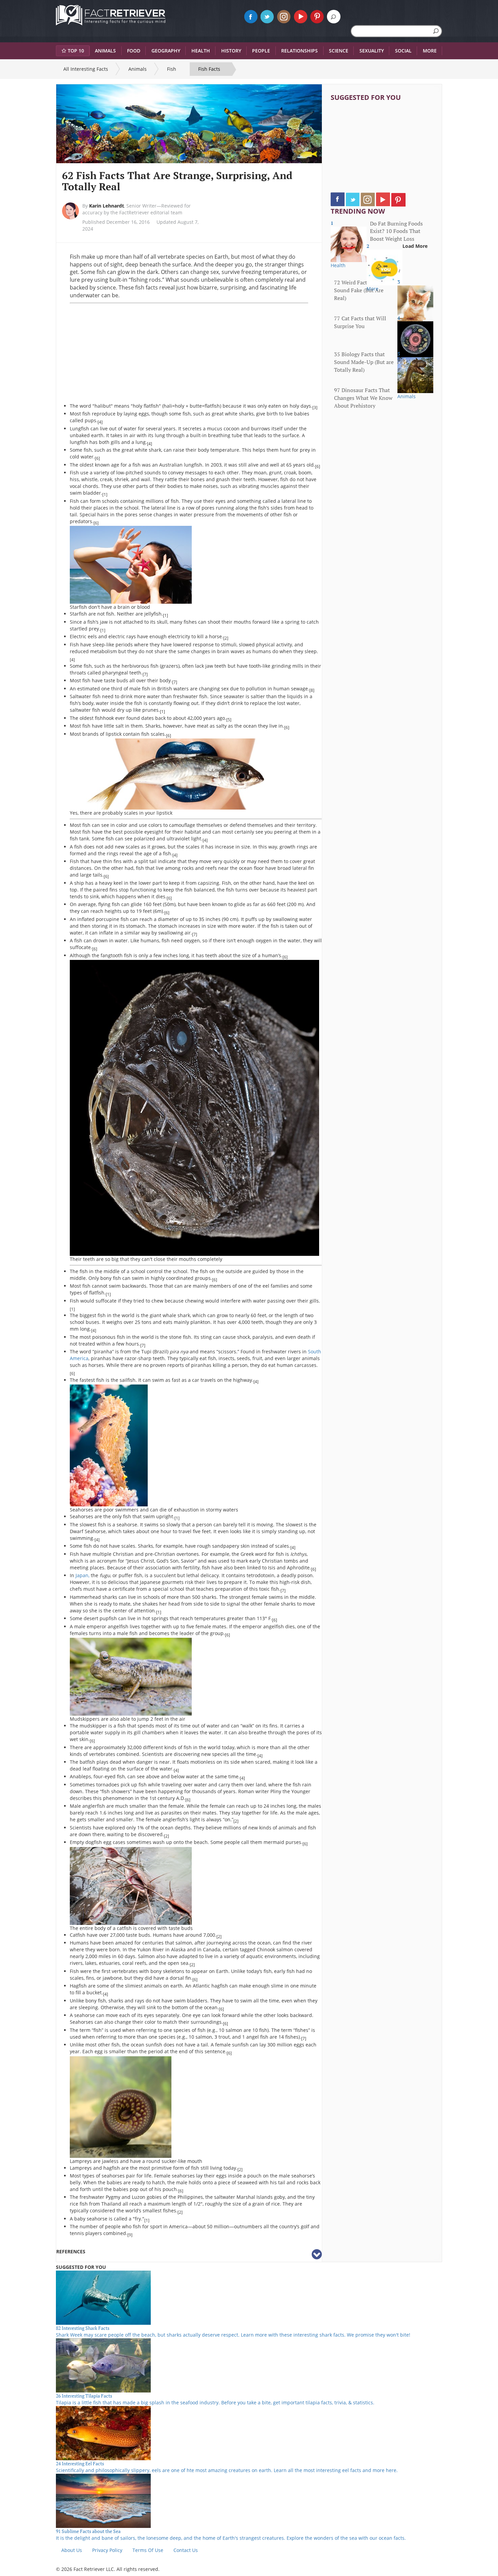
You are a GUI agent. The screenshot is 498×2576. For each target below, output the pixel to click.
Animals (138, 69)
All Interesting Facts (86, 69)
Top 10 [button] (76, 51)
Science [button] (339, 51)
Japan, (82, 1575)
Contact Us (186, 2550)
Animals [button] (105, 51)
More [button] (430, 51)
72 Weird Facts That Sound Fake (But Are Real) (359, 290)
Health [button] (201, 51)
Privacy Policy (107, 2550)
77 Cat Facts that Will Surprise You (360, 322)
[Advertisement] (127, 353)
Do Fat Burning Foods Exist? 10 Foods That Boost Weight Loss (396, 231)
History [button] (231, 51)
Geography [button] (166, 51)
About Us (72, 2550)
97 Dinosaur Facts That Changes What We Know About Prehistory (363, 398)
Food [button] (134, 51)
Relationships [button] (299, 51)
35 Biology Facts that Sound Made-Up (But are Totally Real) (364, 362)
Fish (172, 69)
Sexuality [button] (372, 51)
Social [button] (403, 51)
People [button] (261, 51)
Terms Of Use (148, 2550)
